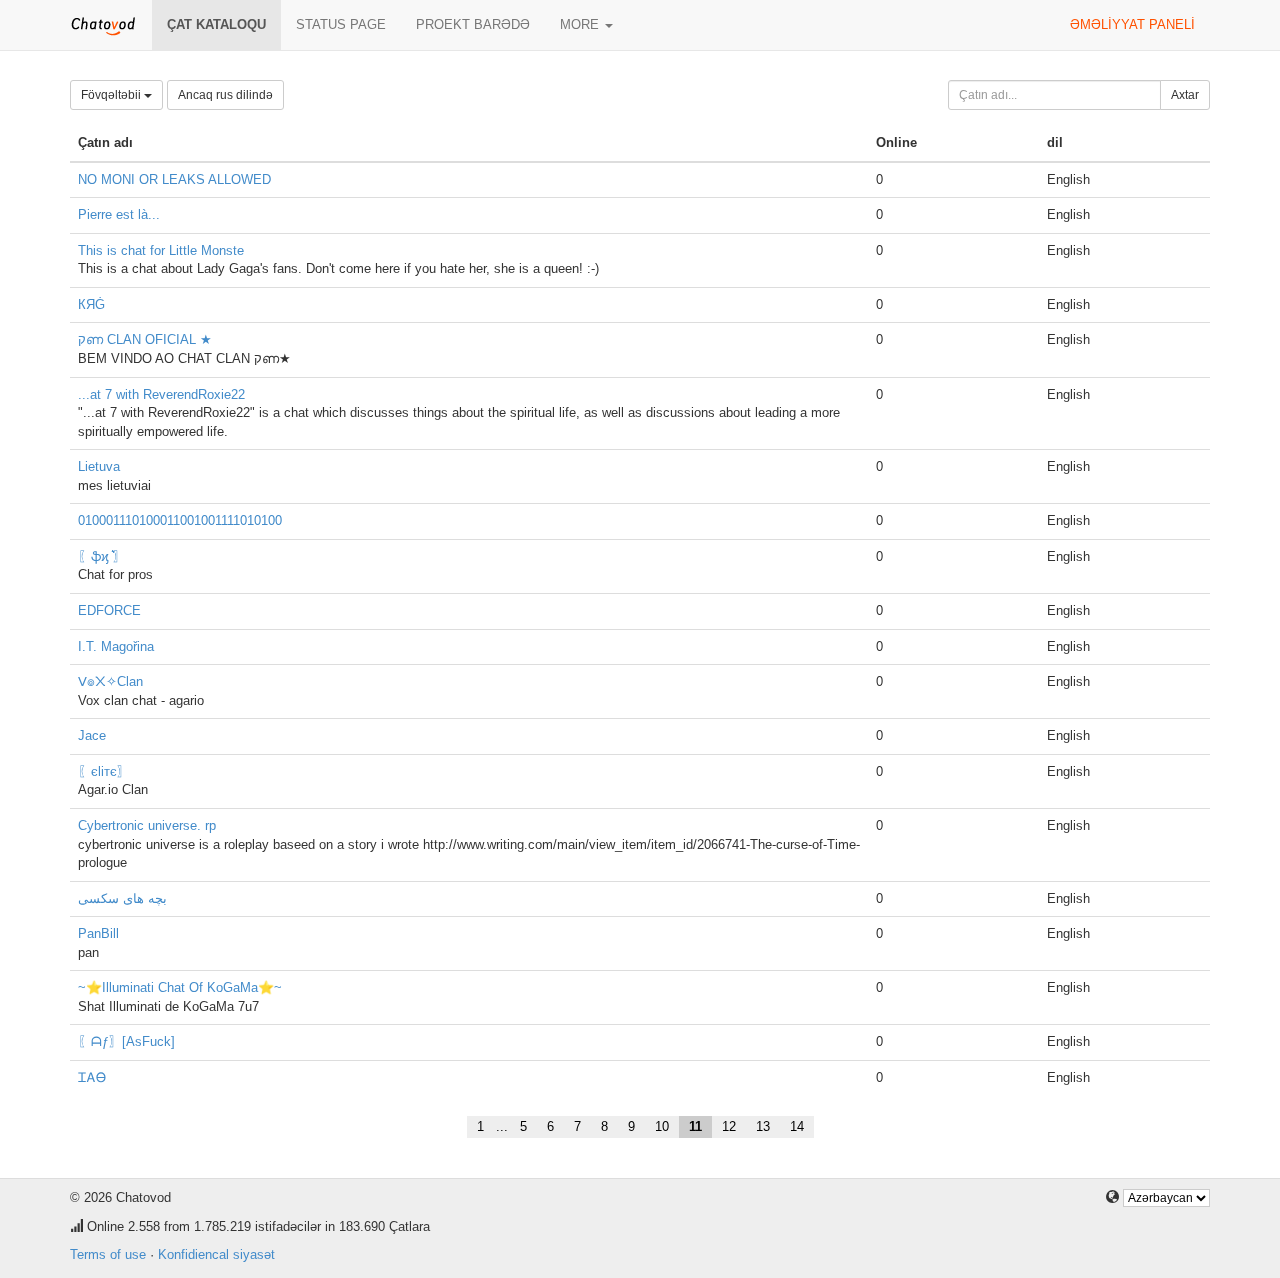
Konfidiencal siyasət (216, 1254)
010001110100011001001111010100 (180, 520)
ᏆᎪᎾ (92, 1077)
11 (695, 1126)
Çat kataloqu (216, 24)
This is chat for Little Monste (161, 250)
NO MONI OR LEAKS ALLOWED (174, 179)
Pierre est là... (119, 214)
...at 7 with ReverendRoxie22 (161, 394)
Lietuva (99, 466)
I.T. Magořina (116, 646)
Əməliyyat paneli (1132, 24)
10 (662, 1126)
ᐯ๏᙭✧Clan (110, 681)
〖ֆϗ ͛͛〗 (102, 556)
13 (763, 1126)
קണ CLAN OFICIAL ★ (145, 339)
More (581, 24)
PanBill (98, 933)
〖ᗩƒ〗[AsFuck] (126, 1041)
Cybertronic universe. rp (147, 825)
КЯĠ (91, 304)
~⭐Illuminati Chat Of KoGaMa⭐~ (180, 987)
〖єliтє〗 (104, 771)
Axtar (1185, 95)
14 (797, 1126)
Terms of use (108, 1254)
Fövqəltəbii (112, 95)
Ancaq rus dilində (225, 95)
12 (729, 1126)
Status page (341, 24)
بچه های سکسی (122, 898)
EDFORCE (109, 610)
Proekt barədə (473, 24)
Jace (92, 735)
